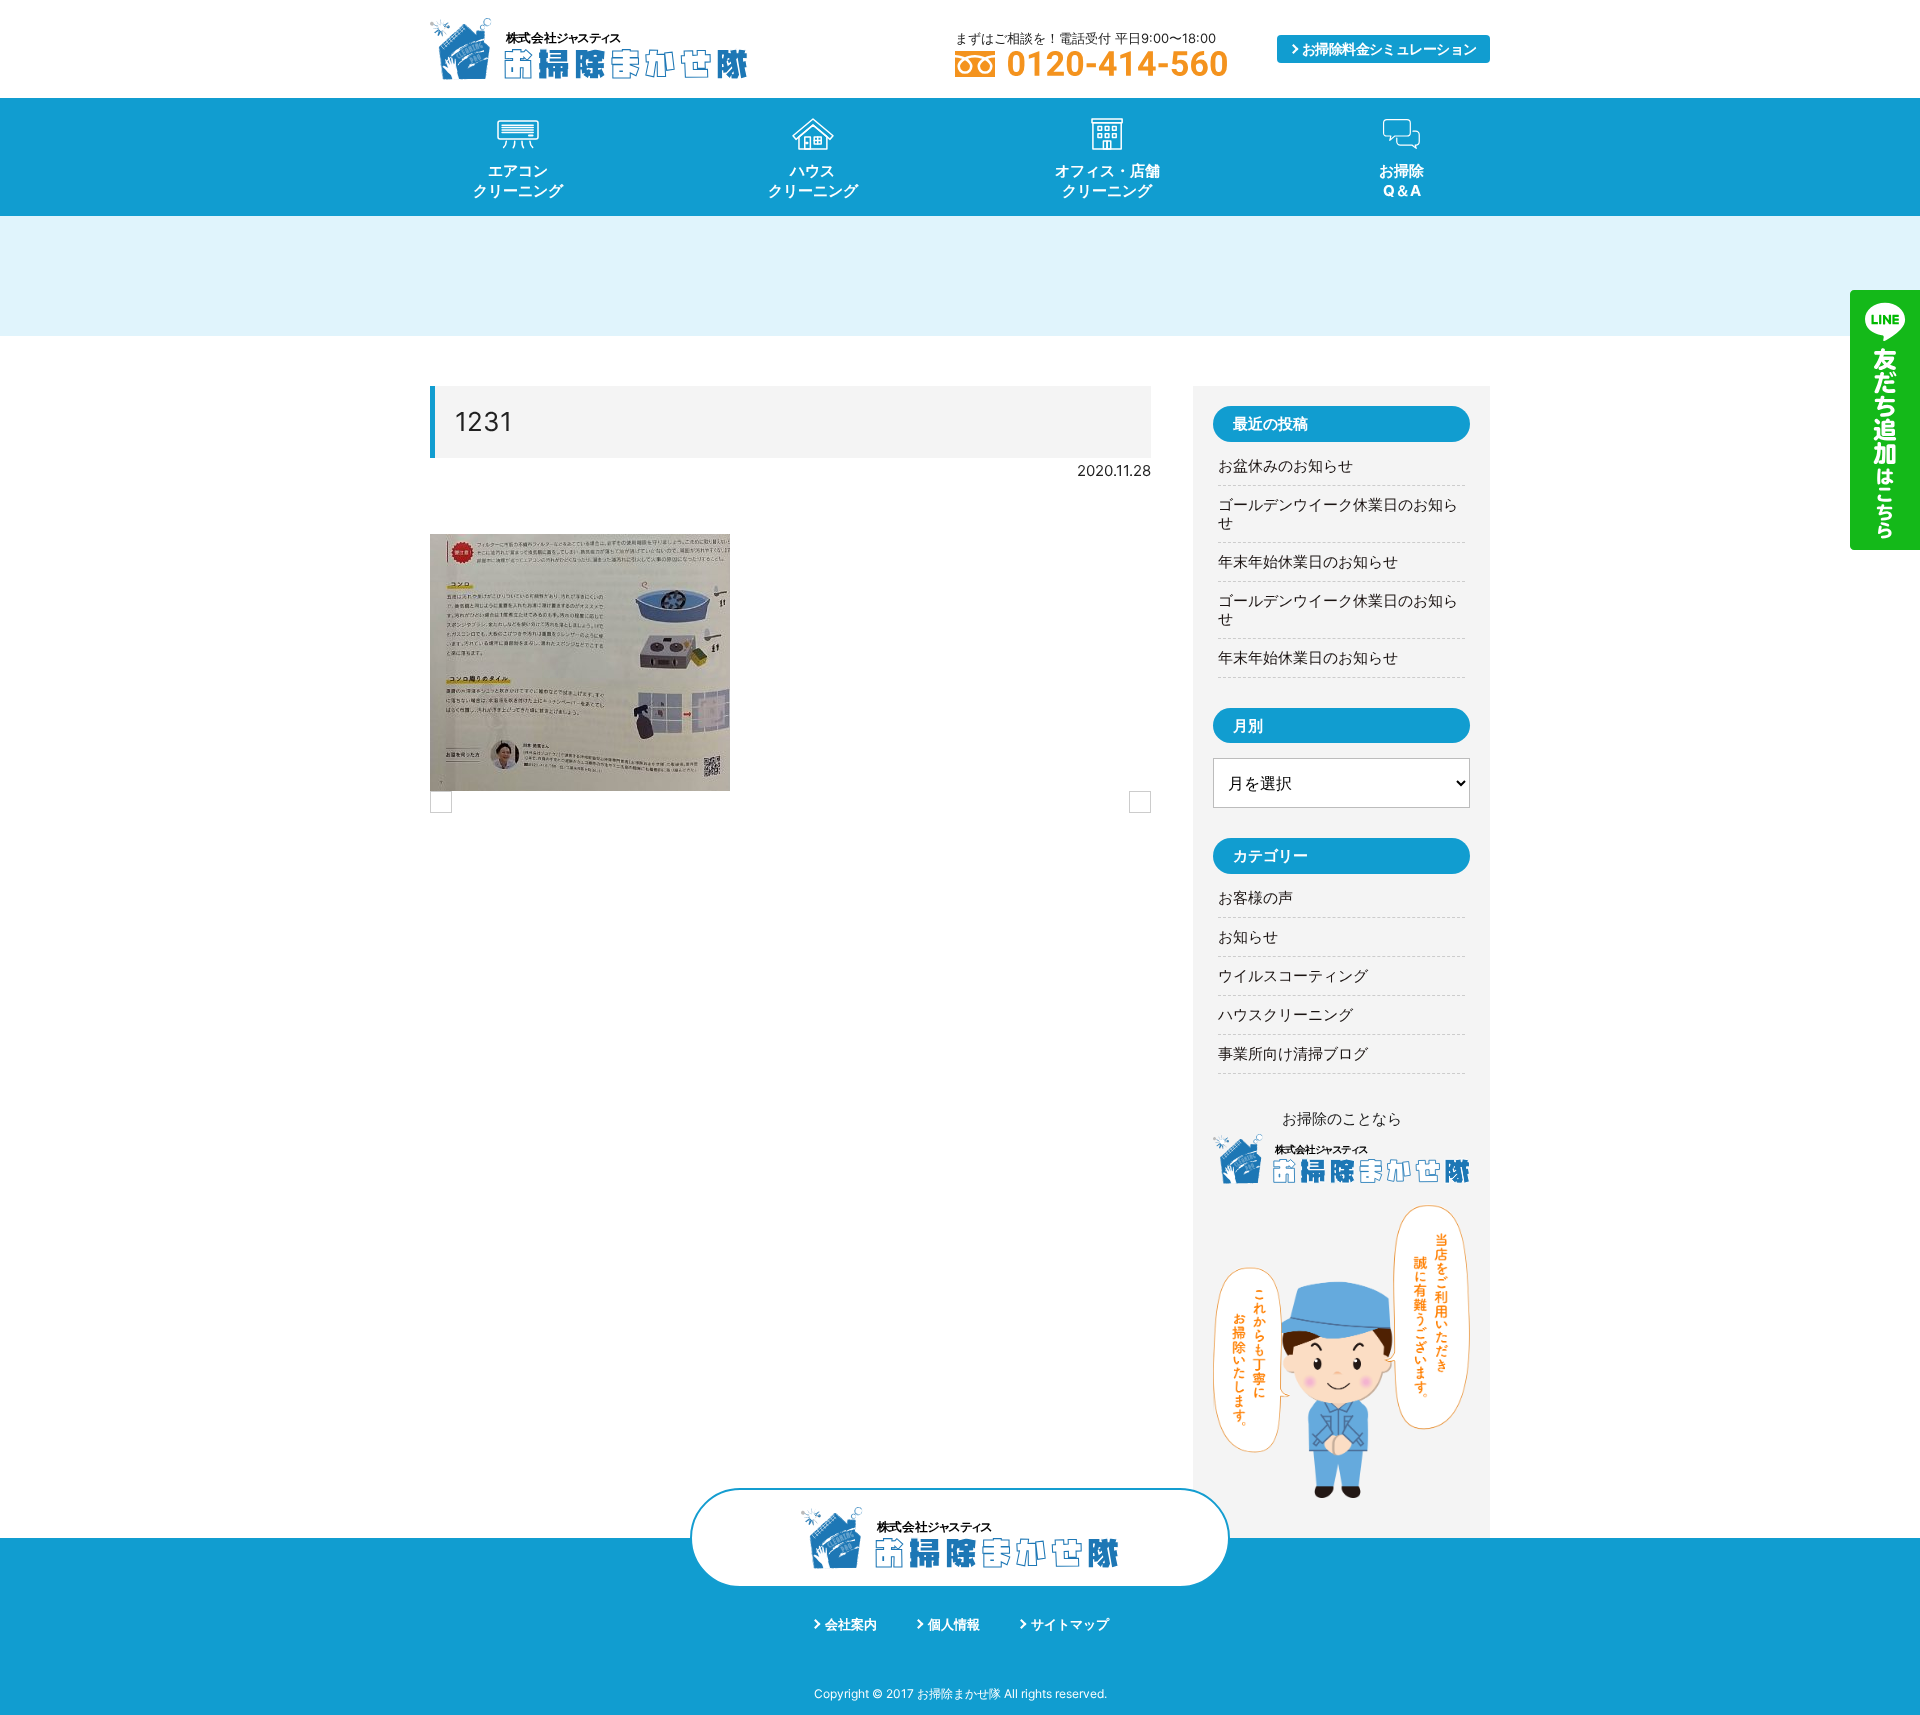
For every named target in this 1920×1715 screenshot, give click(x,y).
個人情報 (954, 1624)
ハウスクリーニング (1285, 1015)
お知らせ (1248, 937)
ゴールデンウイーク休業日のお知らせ (1338, 514)
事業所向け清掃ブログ (1293, 1054)
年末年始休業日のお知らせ (1308, 562)
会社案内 (851, 1624)
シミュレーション (1389, 48)
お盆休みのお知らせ (1285, 466)
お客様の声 (1255, 898)
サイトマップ (1070, 1624)
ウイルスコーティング (1293, 976)
